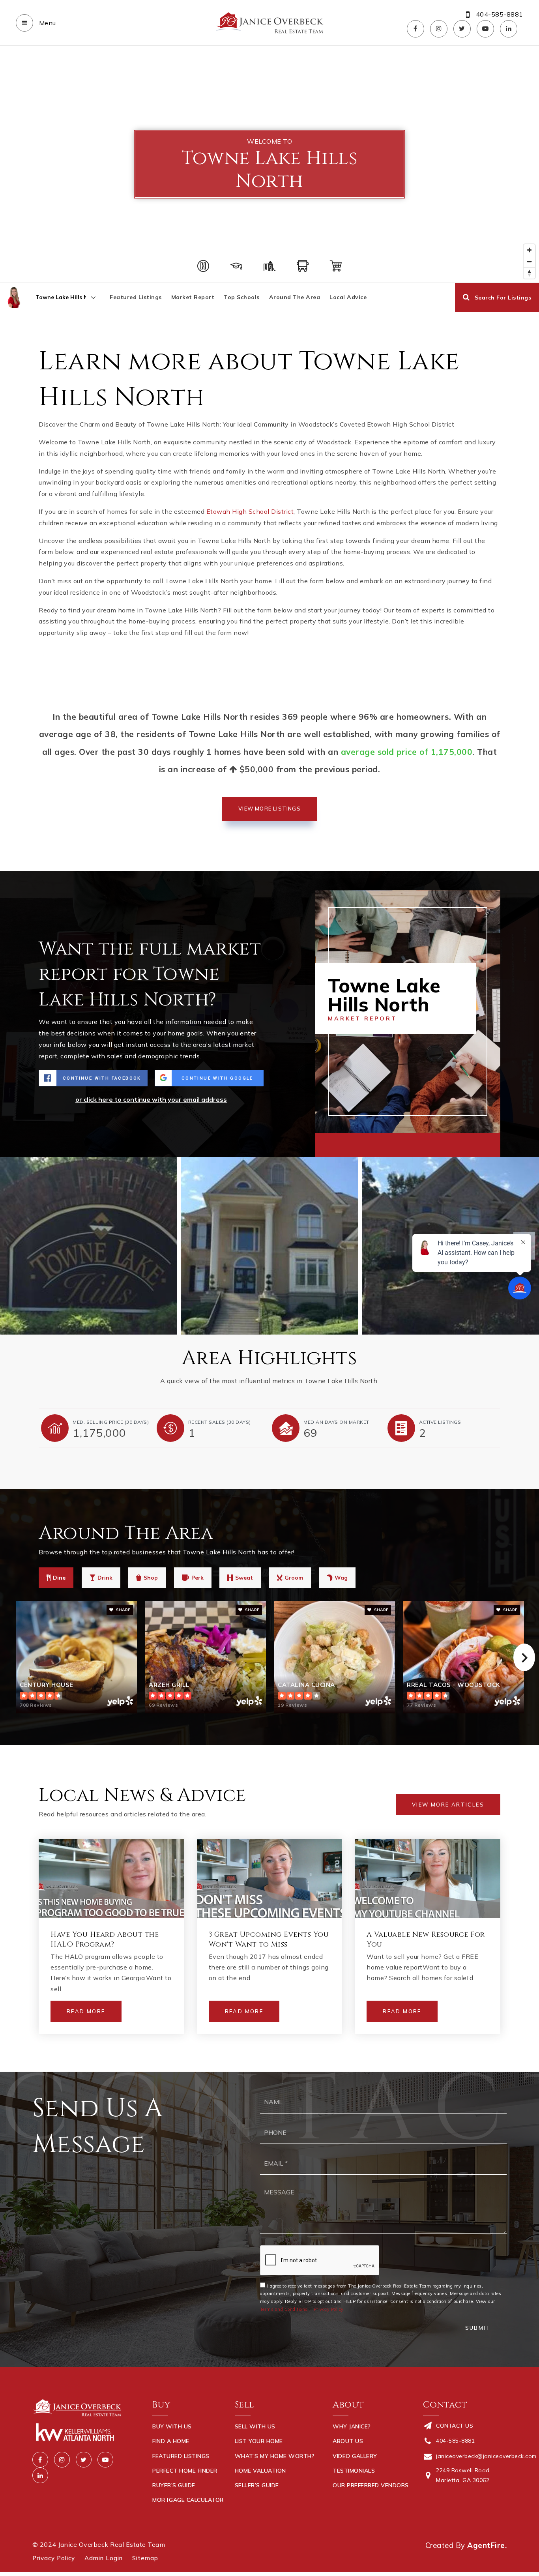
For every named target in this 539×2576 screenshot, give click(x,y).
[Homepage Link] (269, 22)
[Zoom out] (529, 261)
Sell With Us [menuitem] (255, 2426)
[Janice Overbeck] (14, 297)
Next (524, 1657)
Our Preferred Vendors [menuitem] (371, 2485)
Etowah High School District (250, 511)
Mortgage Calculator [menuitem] (188, 2500)
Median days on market (336, 1422)
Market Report (193, 297)
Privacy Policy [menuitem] (54, 2558)
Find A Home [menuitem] (171, 2441)
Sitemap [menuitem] (145, 2558)
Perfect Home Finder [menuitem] (185, 2471)
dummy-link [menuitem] (253, 2500)
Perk (197, 1578)
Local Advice (348, 297)
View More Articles (448, 1805)
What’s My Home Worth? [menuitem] (275, 2456)
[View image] (270, 1246)
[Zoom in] (529, 250)
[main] (269, 1059)
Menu (47, 23)
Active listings (440, 1422)
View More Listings (269, 809)
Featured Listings (136, 297)
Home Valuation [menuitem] (260, 2471)
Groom (294, 1578)
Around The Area (295, 297)
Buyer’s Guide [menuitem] (174, 2485)
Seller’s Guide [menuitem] (257, 2485)
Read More (86, 2011)
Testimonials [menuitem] (354, 2471)
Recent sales (220, 1422)
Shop (151, 1578)
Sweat (244, 1578)
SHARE (123, 1610)
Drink (105, 1578)
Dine (59, 1578)
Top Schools (242, 297)
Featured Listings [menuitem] (181, 2456)
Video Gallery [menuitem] (355, 2456)
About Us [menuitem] (348, 2441)
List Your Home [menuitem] (259, 2441)
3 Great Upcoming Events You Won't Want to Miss (269, 1939)
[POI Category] (203, 266)
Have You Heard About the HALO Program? (105, 1939)
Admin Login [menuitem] (104, 2558)
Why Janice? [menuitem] (352, 2426)
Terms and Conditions (284, 2309)
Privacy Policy (329, 2309)
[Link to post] (111, 1878)
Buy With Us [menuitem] (172, 2426)
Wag (341, 1578)
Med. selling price (111, 1422)
